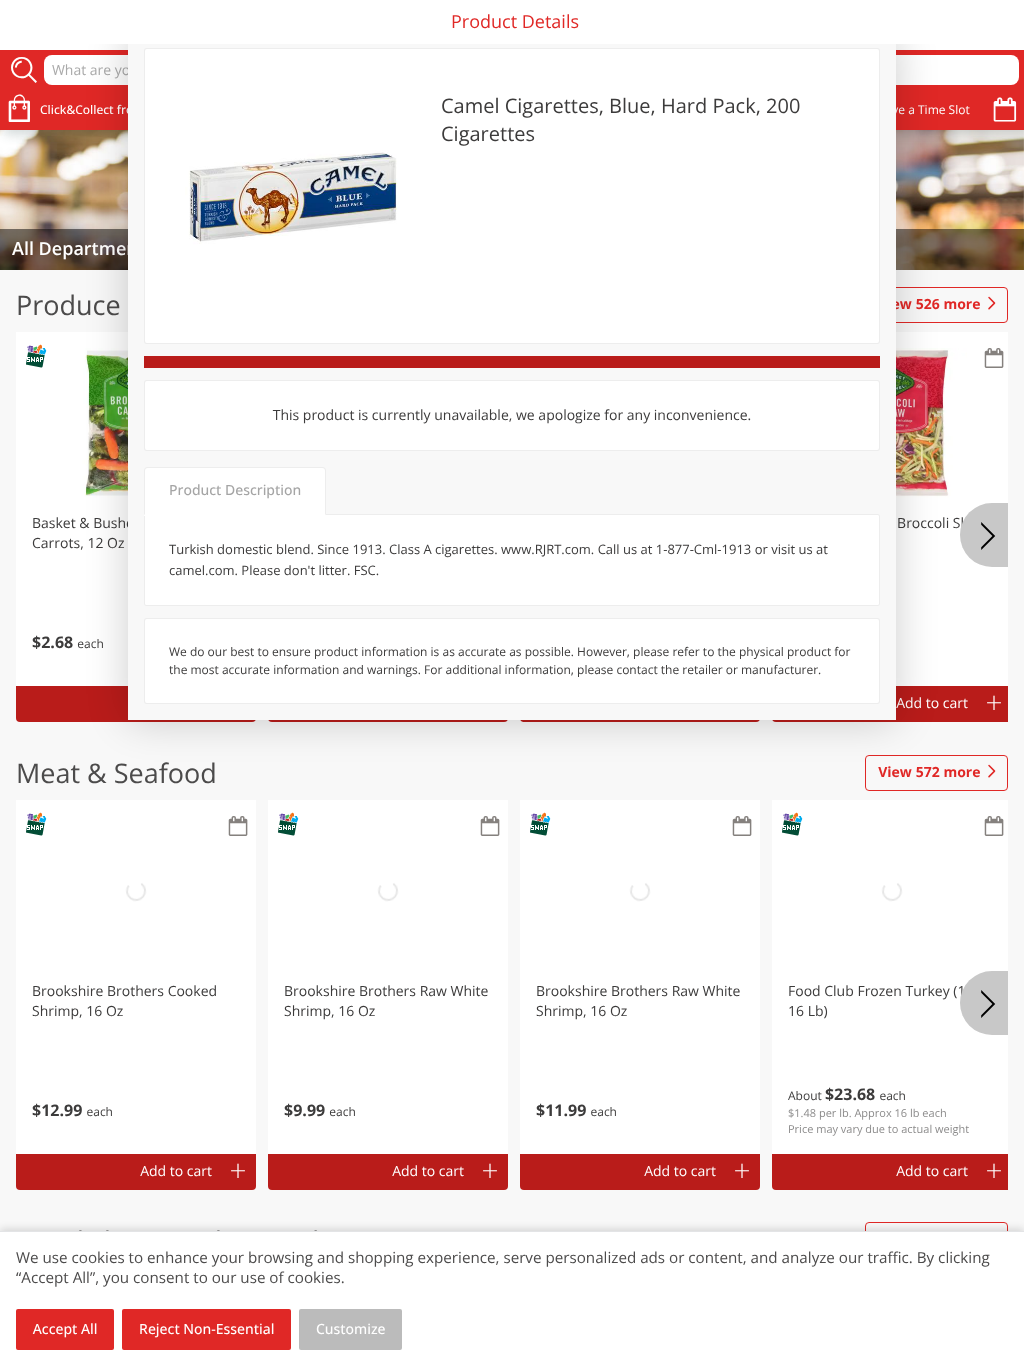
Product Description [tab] (235, 490)
